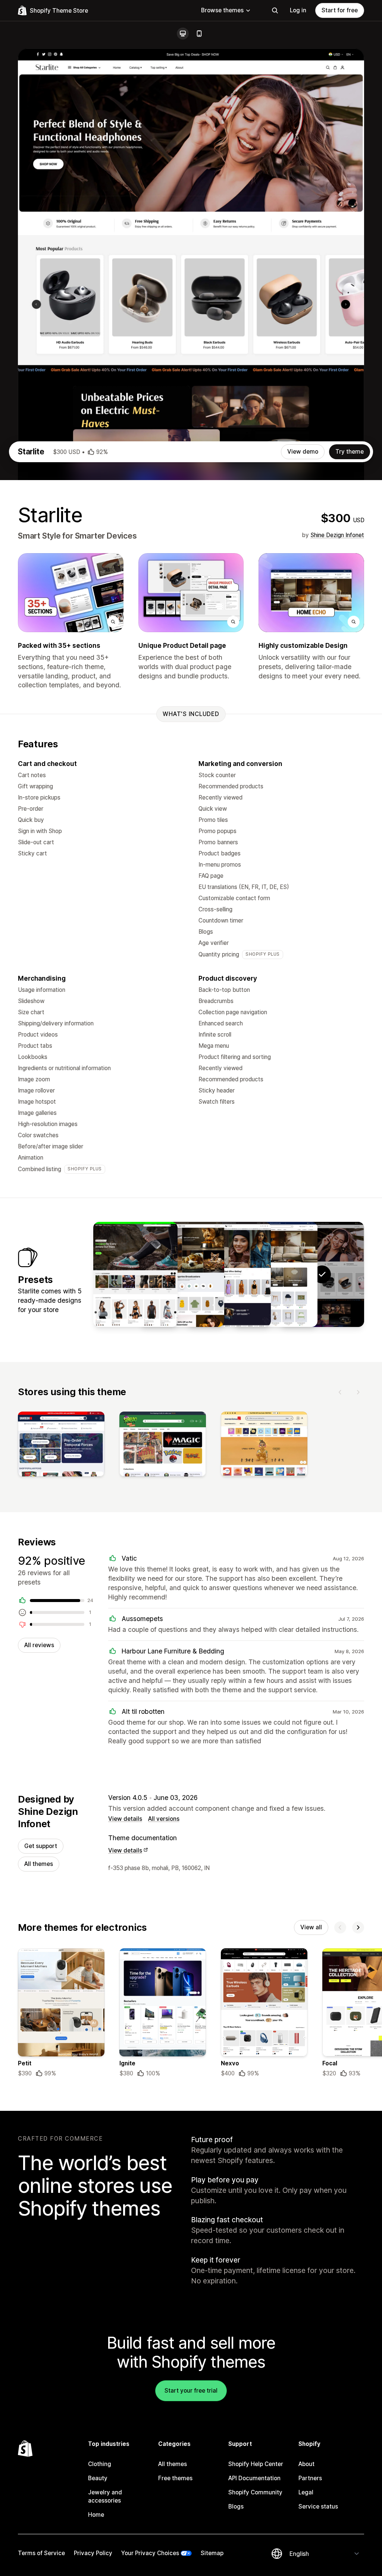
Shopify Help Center (256, 2464)
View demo (303, 452)
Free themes (175, 2478)
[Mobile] (199, 34)
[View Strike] (135, 1274)
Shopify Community (255, 2492)
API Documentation (254, 2478)
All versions (164, 1819)
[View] (61, 1445)
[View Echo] (275, 1274)
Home (96, 2515)
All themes (39, 1864)
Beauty (98, 2478)
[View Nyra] (229, 1274)
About (306, 2464)
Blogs (236, 2506)
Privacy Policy (93, 2553)
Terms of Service (41, 2553)
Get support (41, 1846)
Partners (310, 2478)
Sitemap (212, 2553)
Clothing (100, 2464)
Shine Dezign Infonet (337, 535)
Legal (306, 2492)
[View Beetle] (182, 1274)
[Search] (275, 10)
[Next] (358, 1392)
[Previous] (340, 1392)
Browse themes (222, 10)
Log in (298, 10)
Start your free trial (191, 2391)
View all (311, 1927)
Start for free (340, 10)
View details (125, 1819)
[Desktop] (183, 34)
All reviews (39, 1645)
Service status (318, 2506)
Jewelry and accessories (105, 2496)
